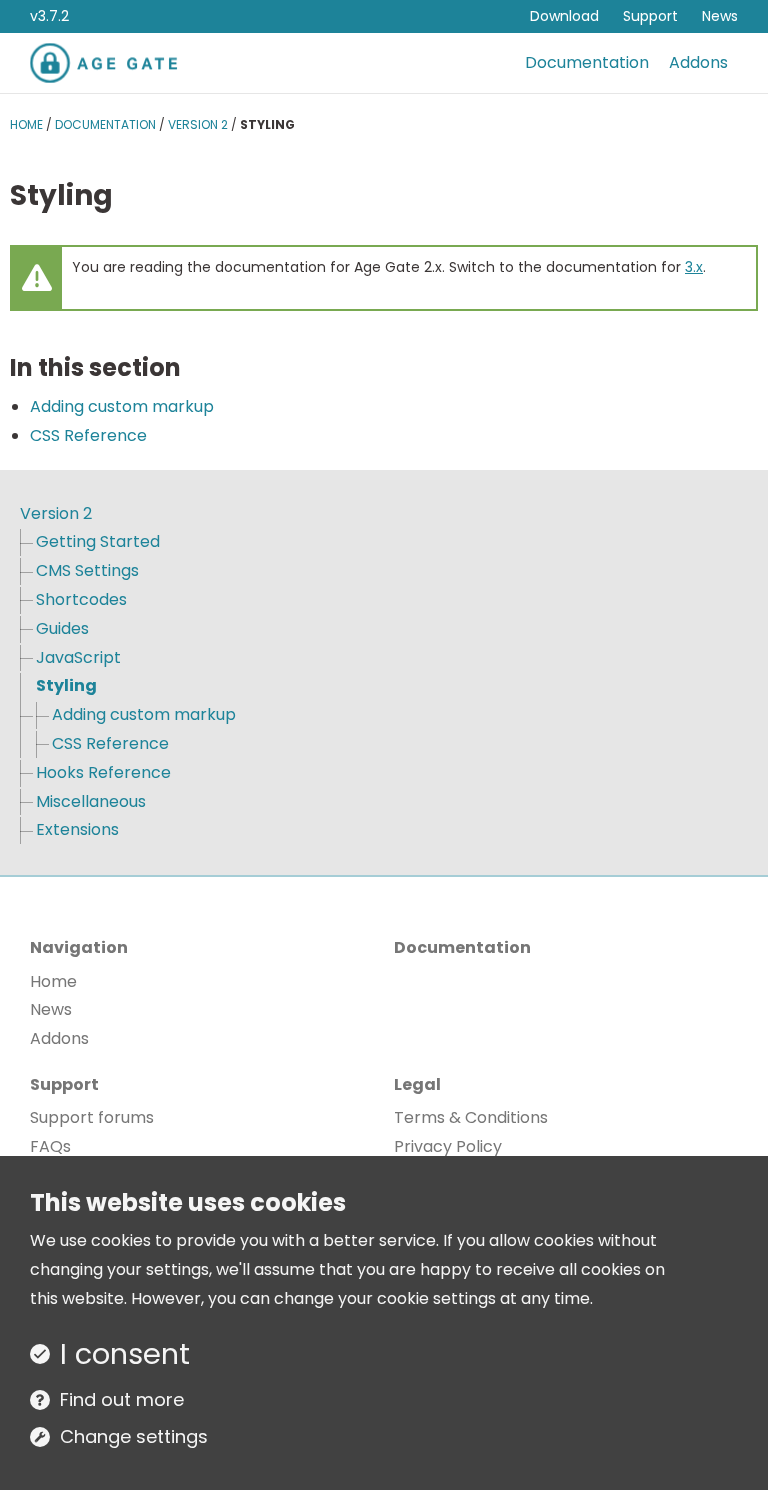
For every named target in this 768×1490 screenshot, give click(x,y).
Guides (62, 628)
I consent (125, 1354)
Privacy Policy (448, 1146)
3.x (694, 267)
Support (650, 16)
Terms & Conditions (471, 1117)
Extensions (77, 829)
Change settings (134, 1436)
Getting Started (98, 541)
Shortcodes (81, 599)
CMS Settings (87, 570)
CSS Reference (88, 435)
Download (564, 16)
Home (26, 124)
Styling (66, 685)
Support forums (92, 1117)
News (720, 16)
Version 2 (198, 124)
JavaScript (78, 657)
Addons (698, 62)
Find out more (122, 1399)
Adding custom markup (122, 406)
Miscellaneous (91, 801)
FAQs (50, 1146)
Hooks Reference (103, 772)
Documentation (587, 62)
